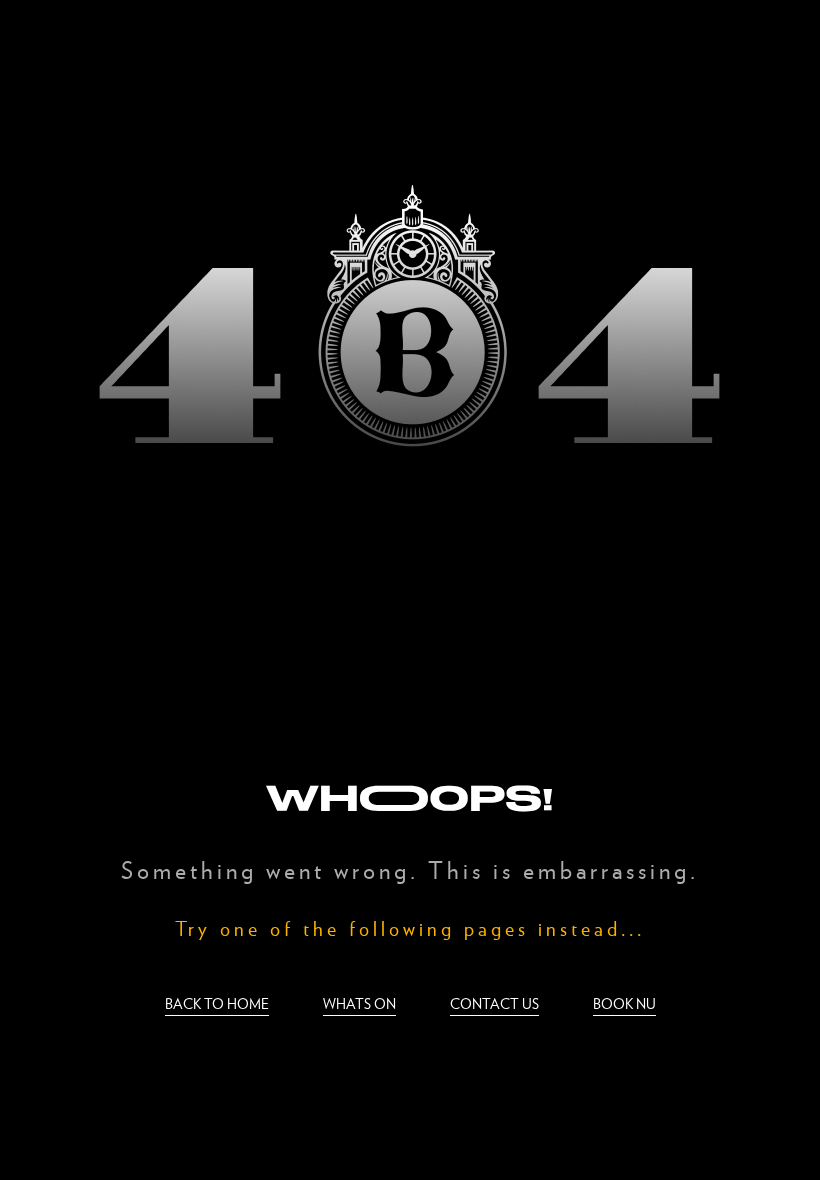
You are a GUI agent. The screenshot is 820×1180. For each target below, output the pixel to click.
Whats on (359, 1003)
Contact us (494, 1003)
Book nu (624, 1003)
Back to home (217, 1003)
